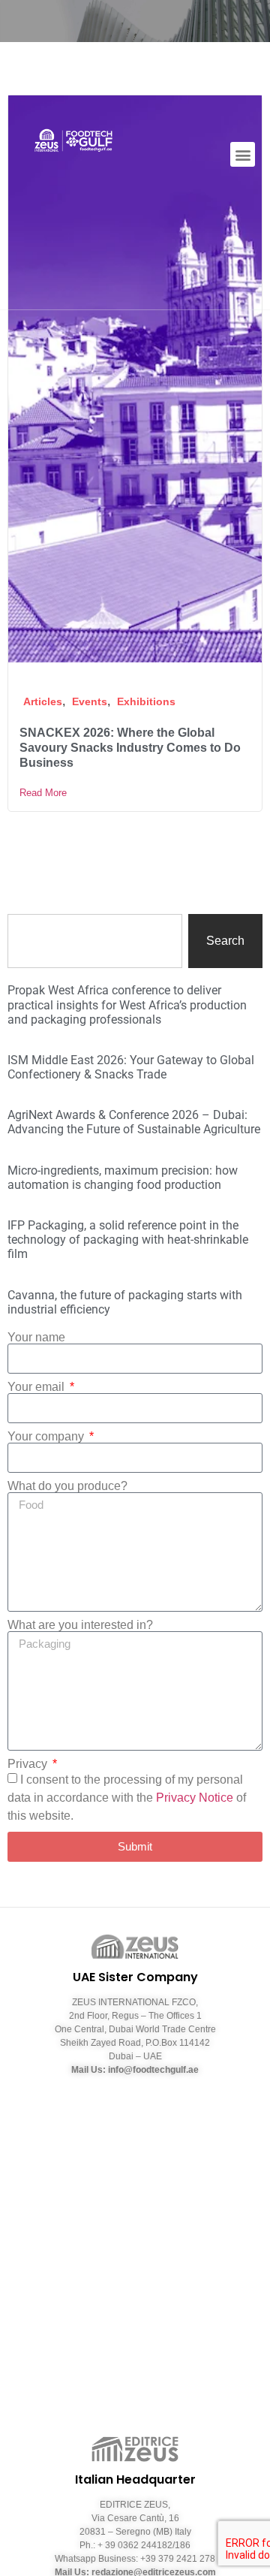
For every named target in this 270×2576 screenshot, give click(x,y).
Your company (47, 1437)
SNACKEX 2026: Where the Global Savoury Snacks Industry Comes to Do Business (130, 748)
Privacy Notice (195, 1798)
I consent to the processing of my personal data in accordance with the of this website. (127, 1798)
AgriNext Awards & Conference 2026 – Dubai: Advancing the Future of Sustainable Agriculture (134, 1122)
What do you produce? (67, 1486)
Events (90, 701)
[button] (243, 154)
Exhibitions (146, 701)
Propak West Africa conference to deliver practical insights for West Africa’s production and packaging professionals (127, 1004)
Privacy (29, 1764)
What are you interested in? (80, 1625)
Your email (37, 1387)
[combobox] (95, 941)
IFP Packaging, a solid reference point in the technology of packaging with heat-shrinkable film (128, 1240)
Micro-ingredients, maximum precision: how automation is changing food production (123, 1178)
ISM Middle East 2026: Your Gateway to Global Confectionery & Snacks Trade (131, 1067)
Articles (43, 701)
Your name (36, 1338)
